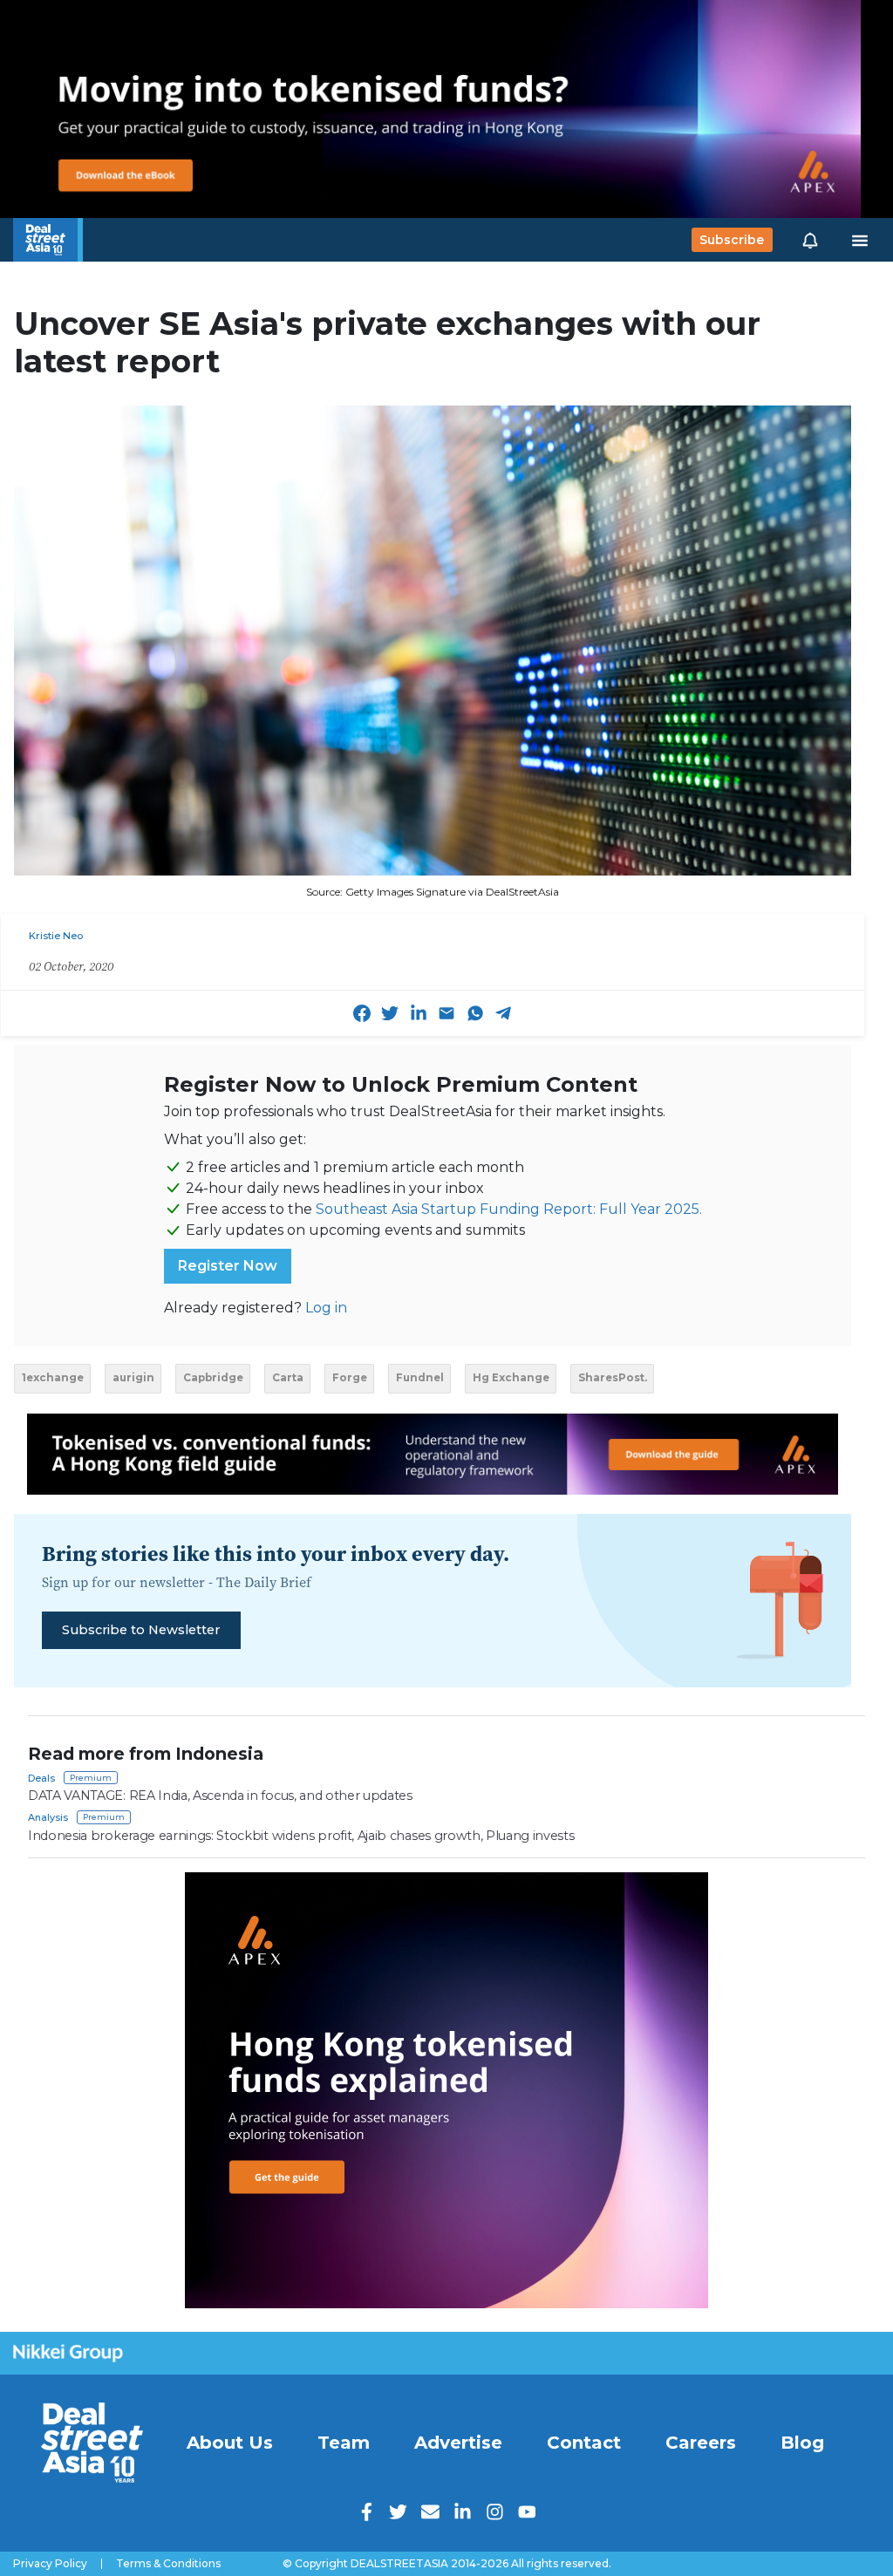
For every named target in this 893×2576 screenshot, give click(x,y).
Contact (584, 2443)
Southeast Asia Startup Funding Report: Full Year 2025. (509, 1209)
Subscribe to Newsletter (141, 1630)
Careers (701, 2443)
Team (344, 2443)
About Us (230, 2443)
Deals (41, 1778)
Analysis (48, 1817)
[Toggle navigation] (860, 240)
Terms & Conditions (168, 2564)
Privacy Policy (50, 2564)
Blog (802, 2443)
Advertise (458, 2443)
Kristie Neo (56, 936)
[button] (810, 240)
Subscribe (732, 240)
